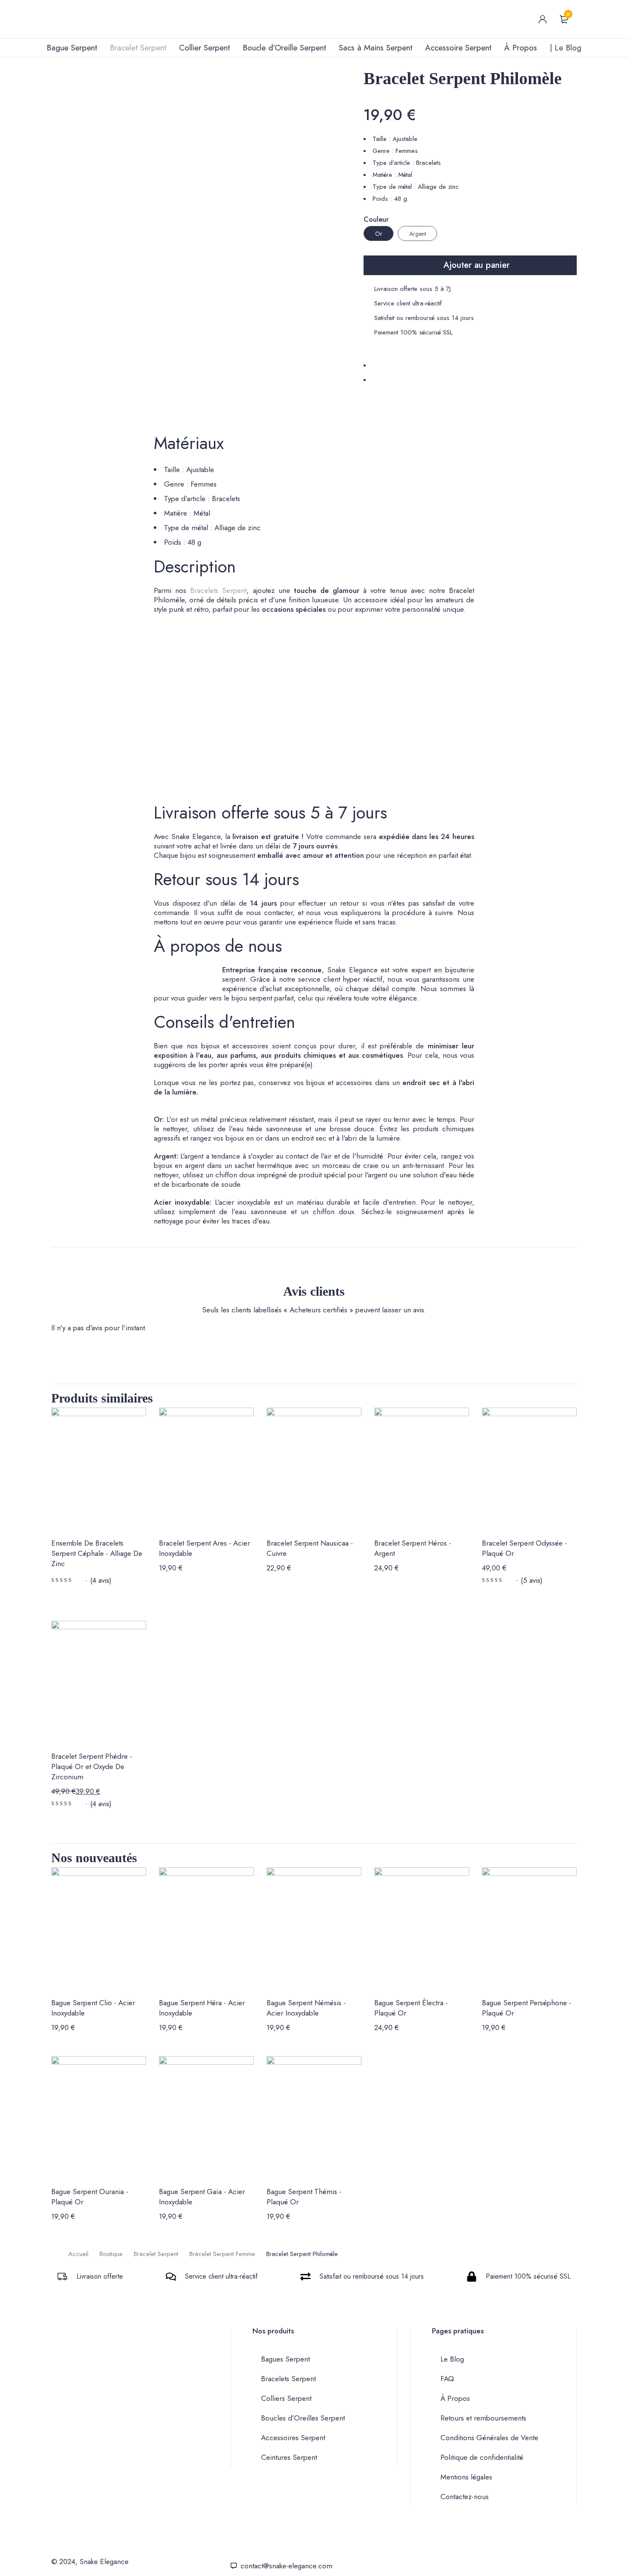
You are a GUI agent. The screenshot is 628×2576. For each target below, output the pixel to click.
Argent (418, 234)
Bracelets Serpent (218, 590)
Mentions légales (466, 2477)
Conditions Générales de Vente (489, 2438)
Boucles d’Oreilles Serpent (303, 2418)
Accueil (78, 2254)
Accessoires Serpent (293, 2438)
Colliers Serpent (286, 2398)
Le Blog (452, 2359)
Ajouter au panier (477, 265)
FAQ (447, 2379)
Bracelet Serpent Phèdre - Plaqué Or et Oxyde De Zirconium (92, 1766)
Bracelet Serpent (156, 2254)
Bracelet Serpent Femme (222, 2254)
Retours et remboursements (483, 2418)
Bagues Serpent (285, 2359)
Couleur (376, 220)
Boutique (111, 2254)
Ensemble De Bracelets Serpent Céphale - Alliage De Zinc (97, 1553)
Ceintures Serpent (289, 2457)
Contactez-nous (465, 2497)
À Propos (455, 2398)
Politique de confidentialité (482, 2457)
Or (379, 234)
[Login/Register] (543, 19)
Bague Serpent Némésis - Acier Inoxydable (306, 2008)
